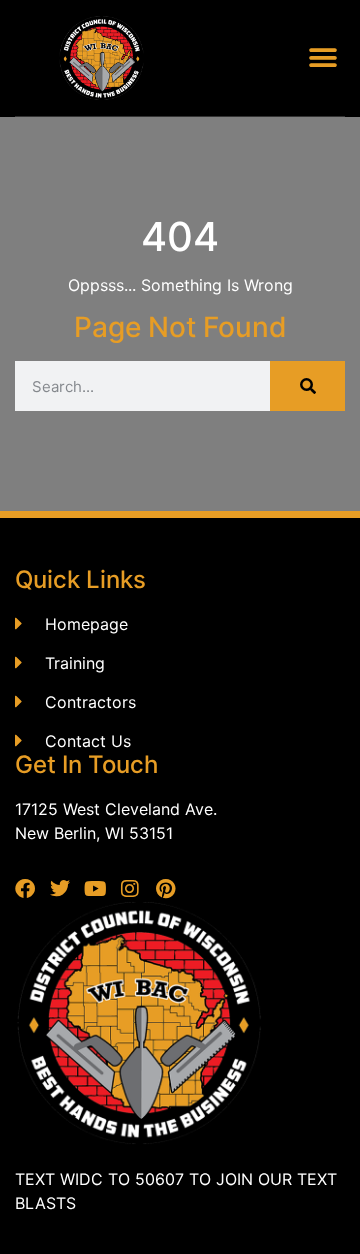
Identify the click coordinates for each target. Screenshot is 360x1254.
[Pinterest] (165, 889)
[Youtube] (95, 889)
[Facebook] (25, 889)
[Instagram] (130, 889)
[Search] (307, 386)
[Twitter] (60, 889)
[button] (322, 58)
